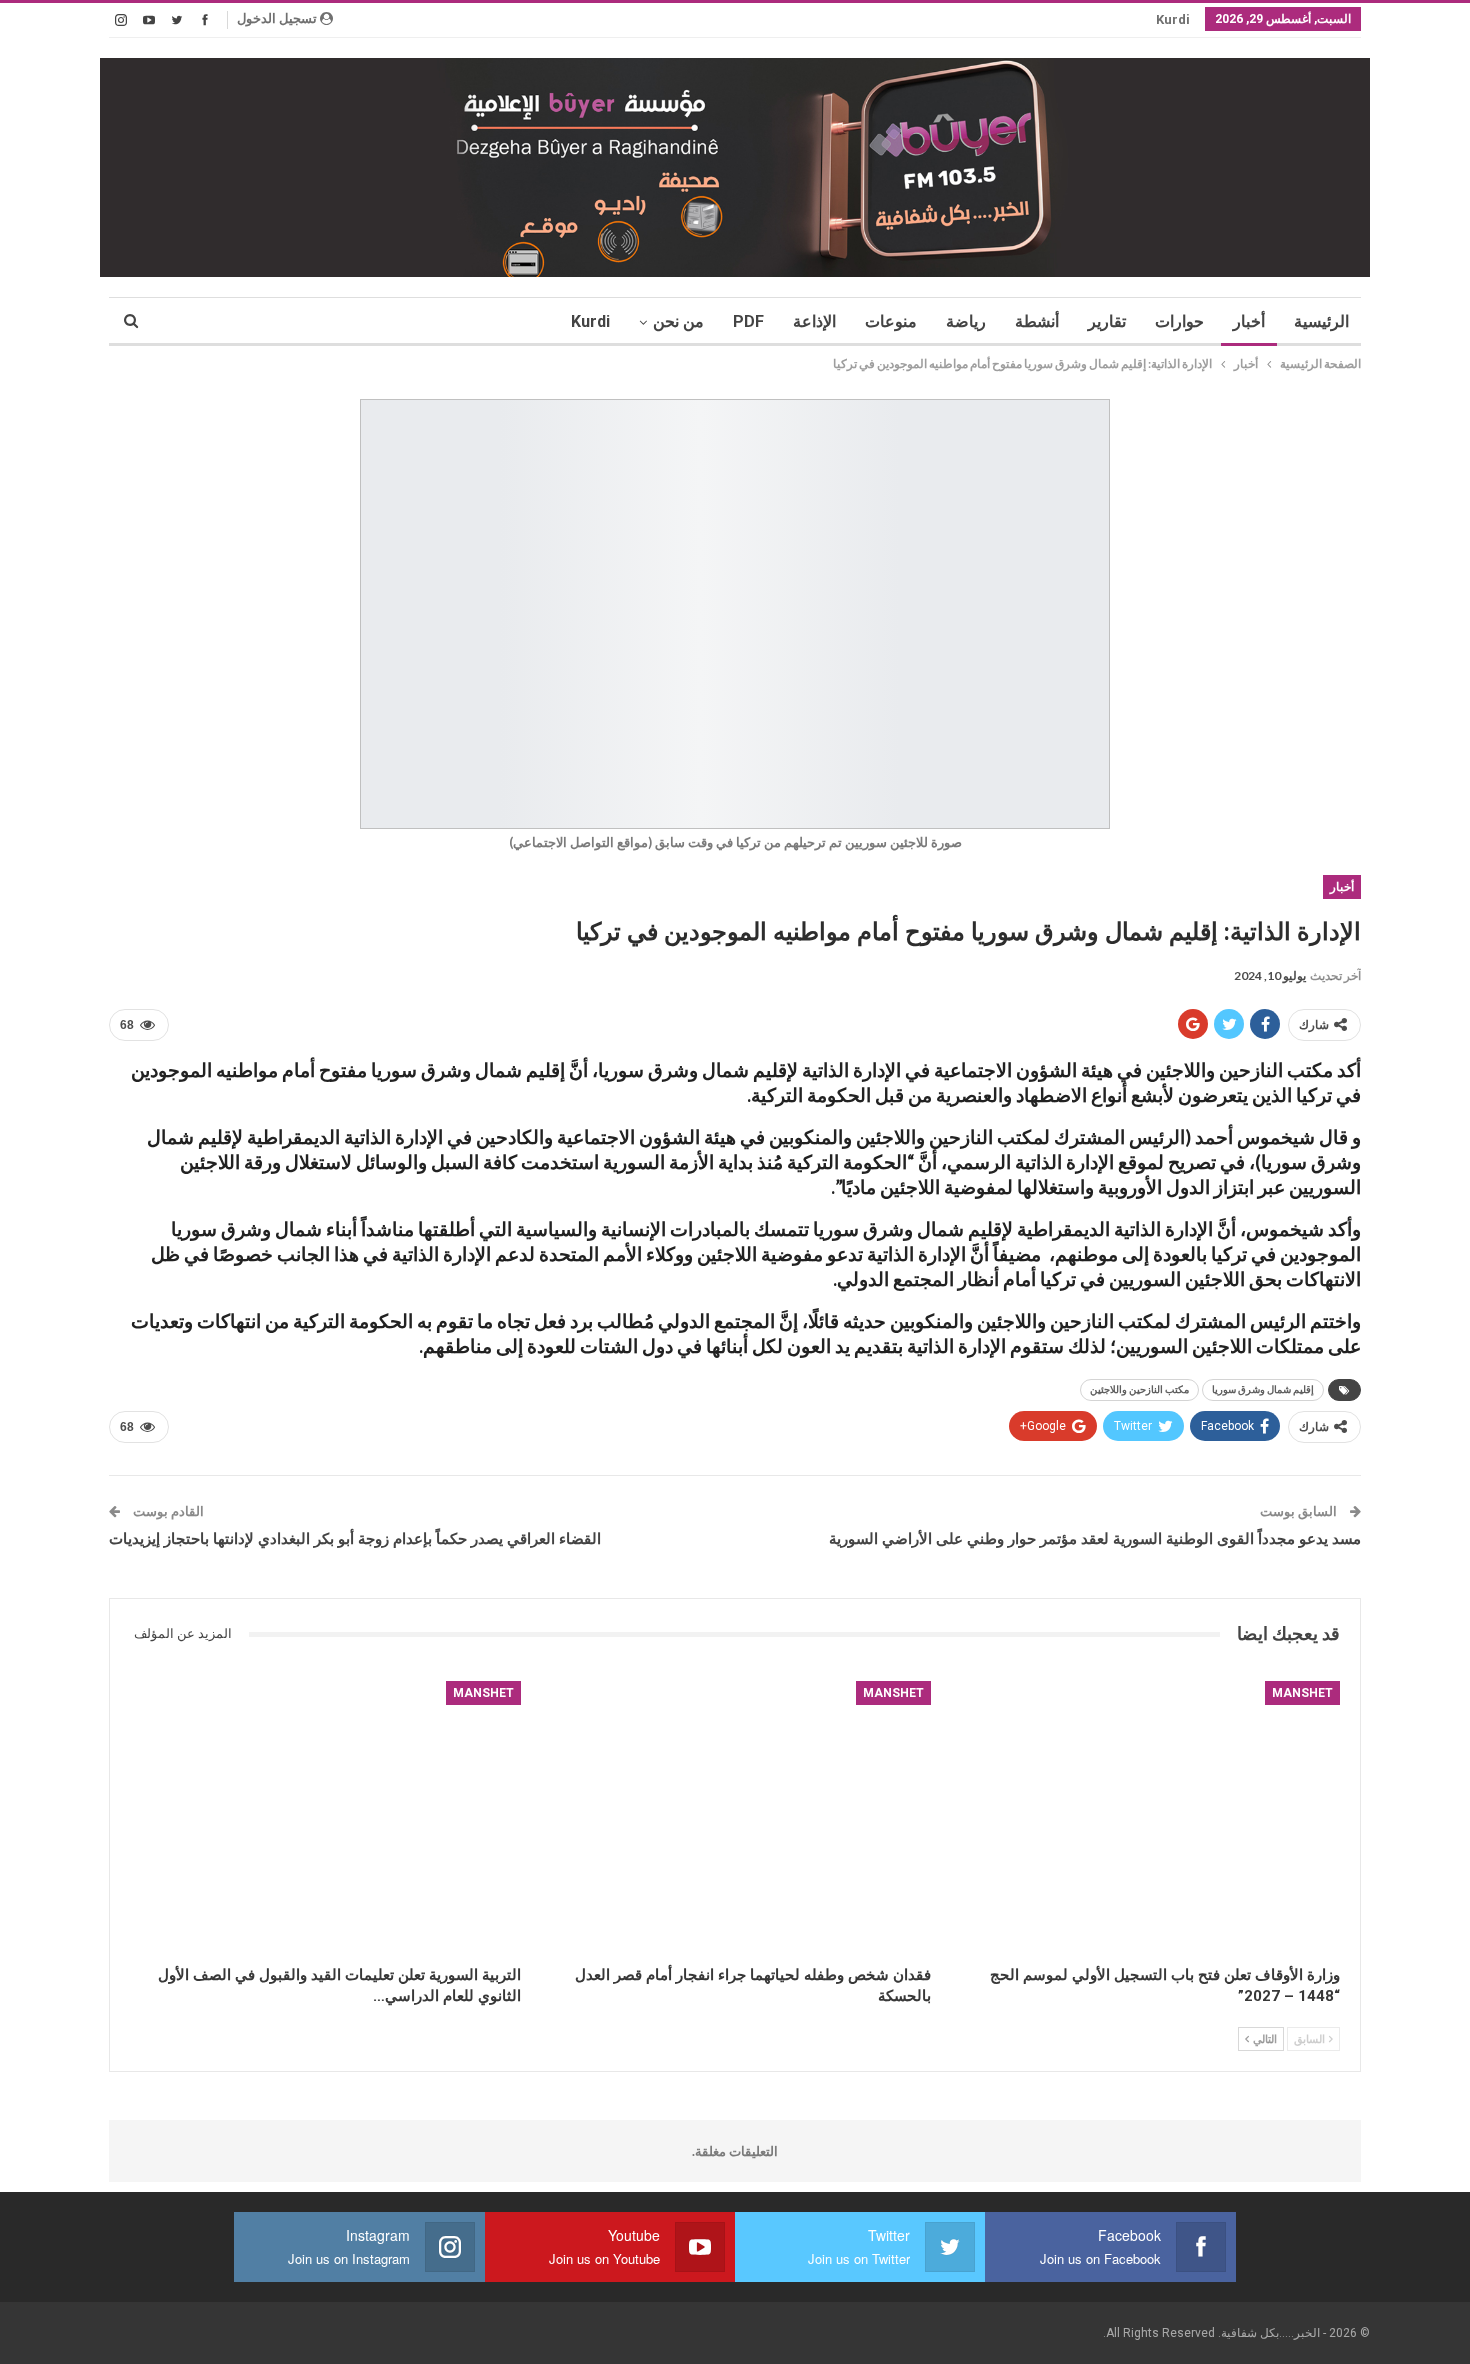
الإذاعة (814, 321)
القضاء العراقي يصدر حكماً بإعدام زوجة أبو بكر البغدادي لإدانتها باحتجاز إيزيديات (355, 1539)
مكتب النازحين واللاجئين (1139, 1389)
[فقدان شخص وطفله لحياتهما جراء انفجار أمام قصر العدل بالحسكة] (734, 1818)
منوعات (891, 321)
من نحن (678, 321)
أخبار (1249, 321)
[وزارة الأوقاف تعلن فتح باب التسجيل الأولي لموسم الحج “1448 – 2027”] (1144, 1818)
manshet (1302, 1693)
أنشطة (1037, 321)
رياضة (966, 321)
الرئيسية (1321, 321)
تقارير (1107, 321)
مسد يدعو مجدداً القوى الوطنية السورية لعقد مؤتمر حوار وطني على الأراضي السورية (1095, 1539)
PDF (748, 321)
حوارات (1179, 321)
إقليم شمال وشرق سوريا (1263, 1389)
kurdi (1173, 19)
